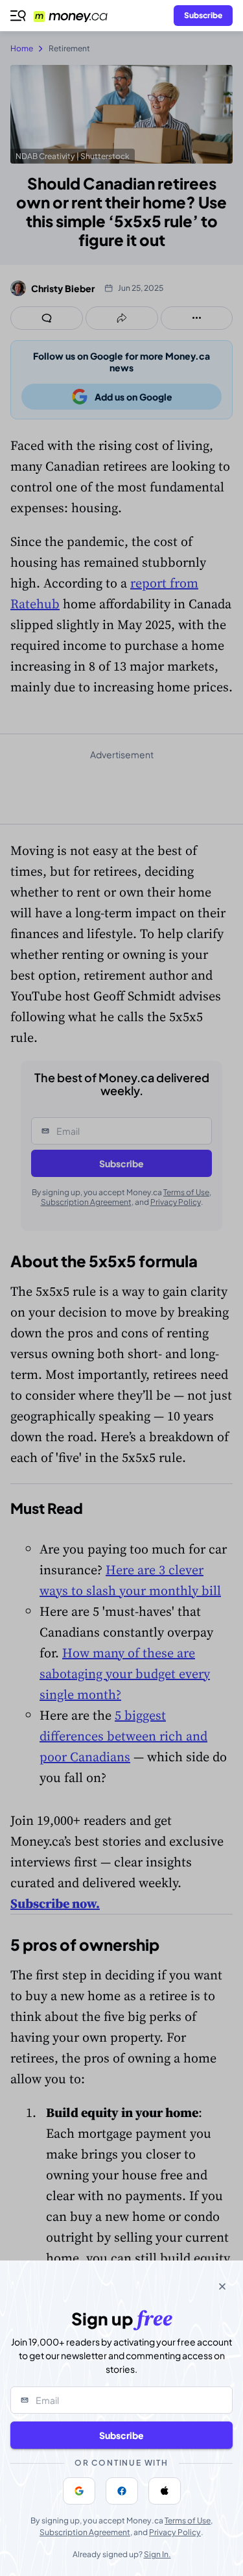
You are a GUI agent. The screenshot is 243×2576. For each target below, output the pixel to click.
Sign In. (157, 2554)
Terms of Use (188, 2520)
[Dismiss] (222, 2286)
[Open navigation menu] (18, 16)
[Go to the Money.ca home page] (78, 16)
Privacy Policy (175, 2532)
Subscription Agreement (85, 2532)
